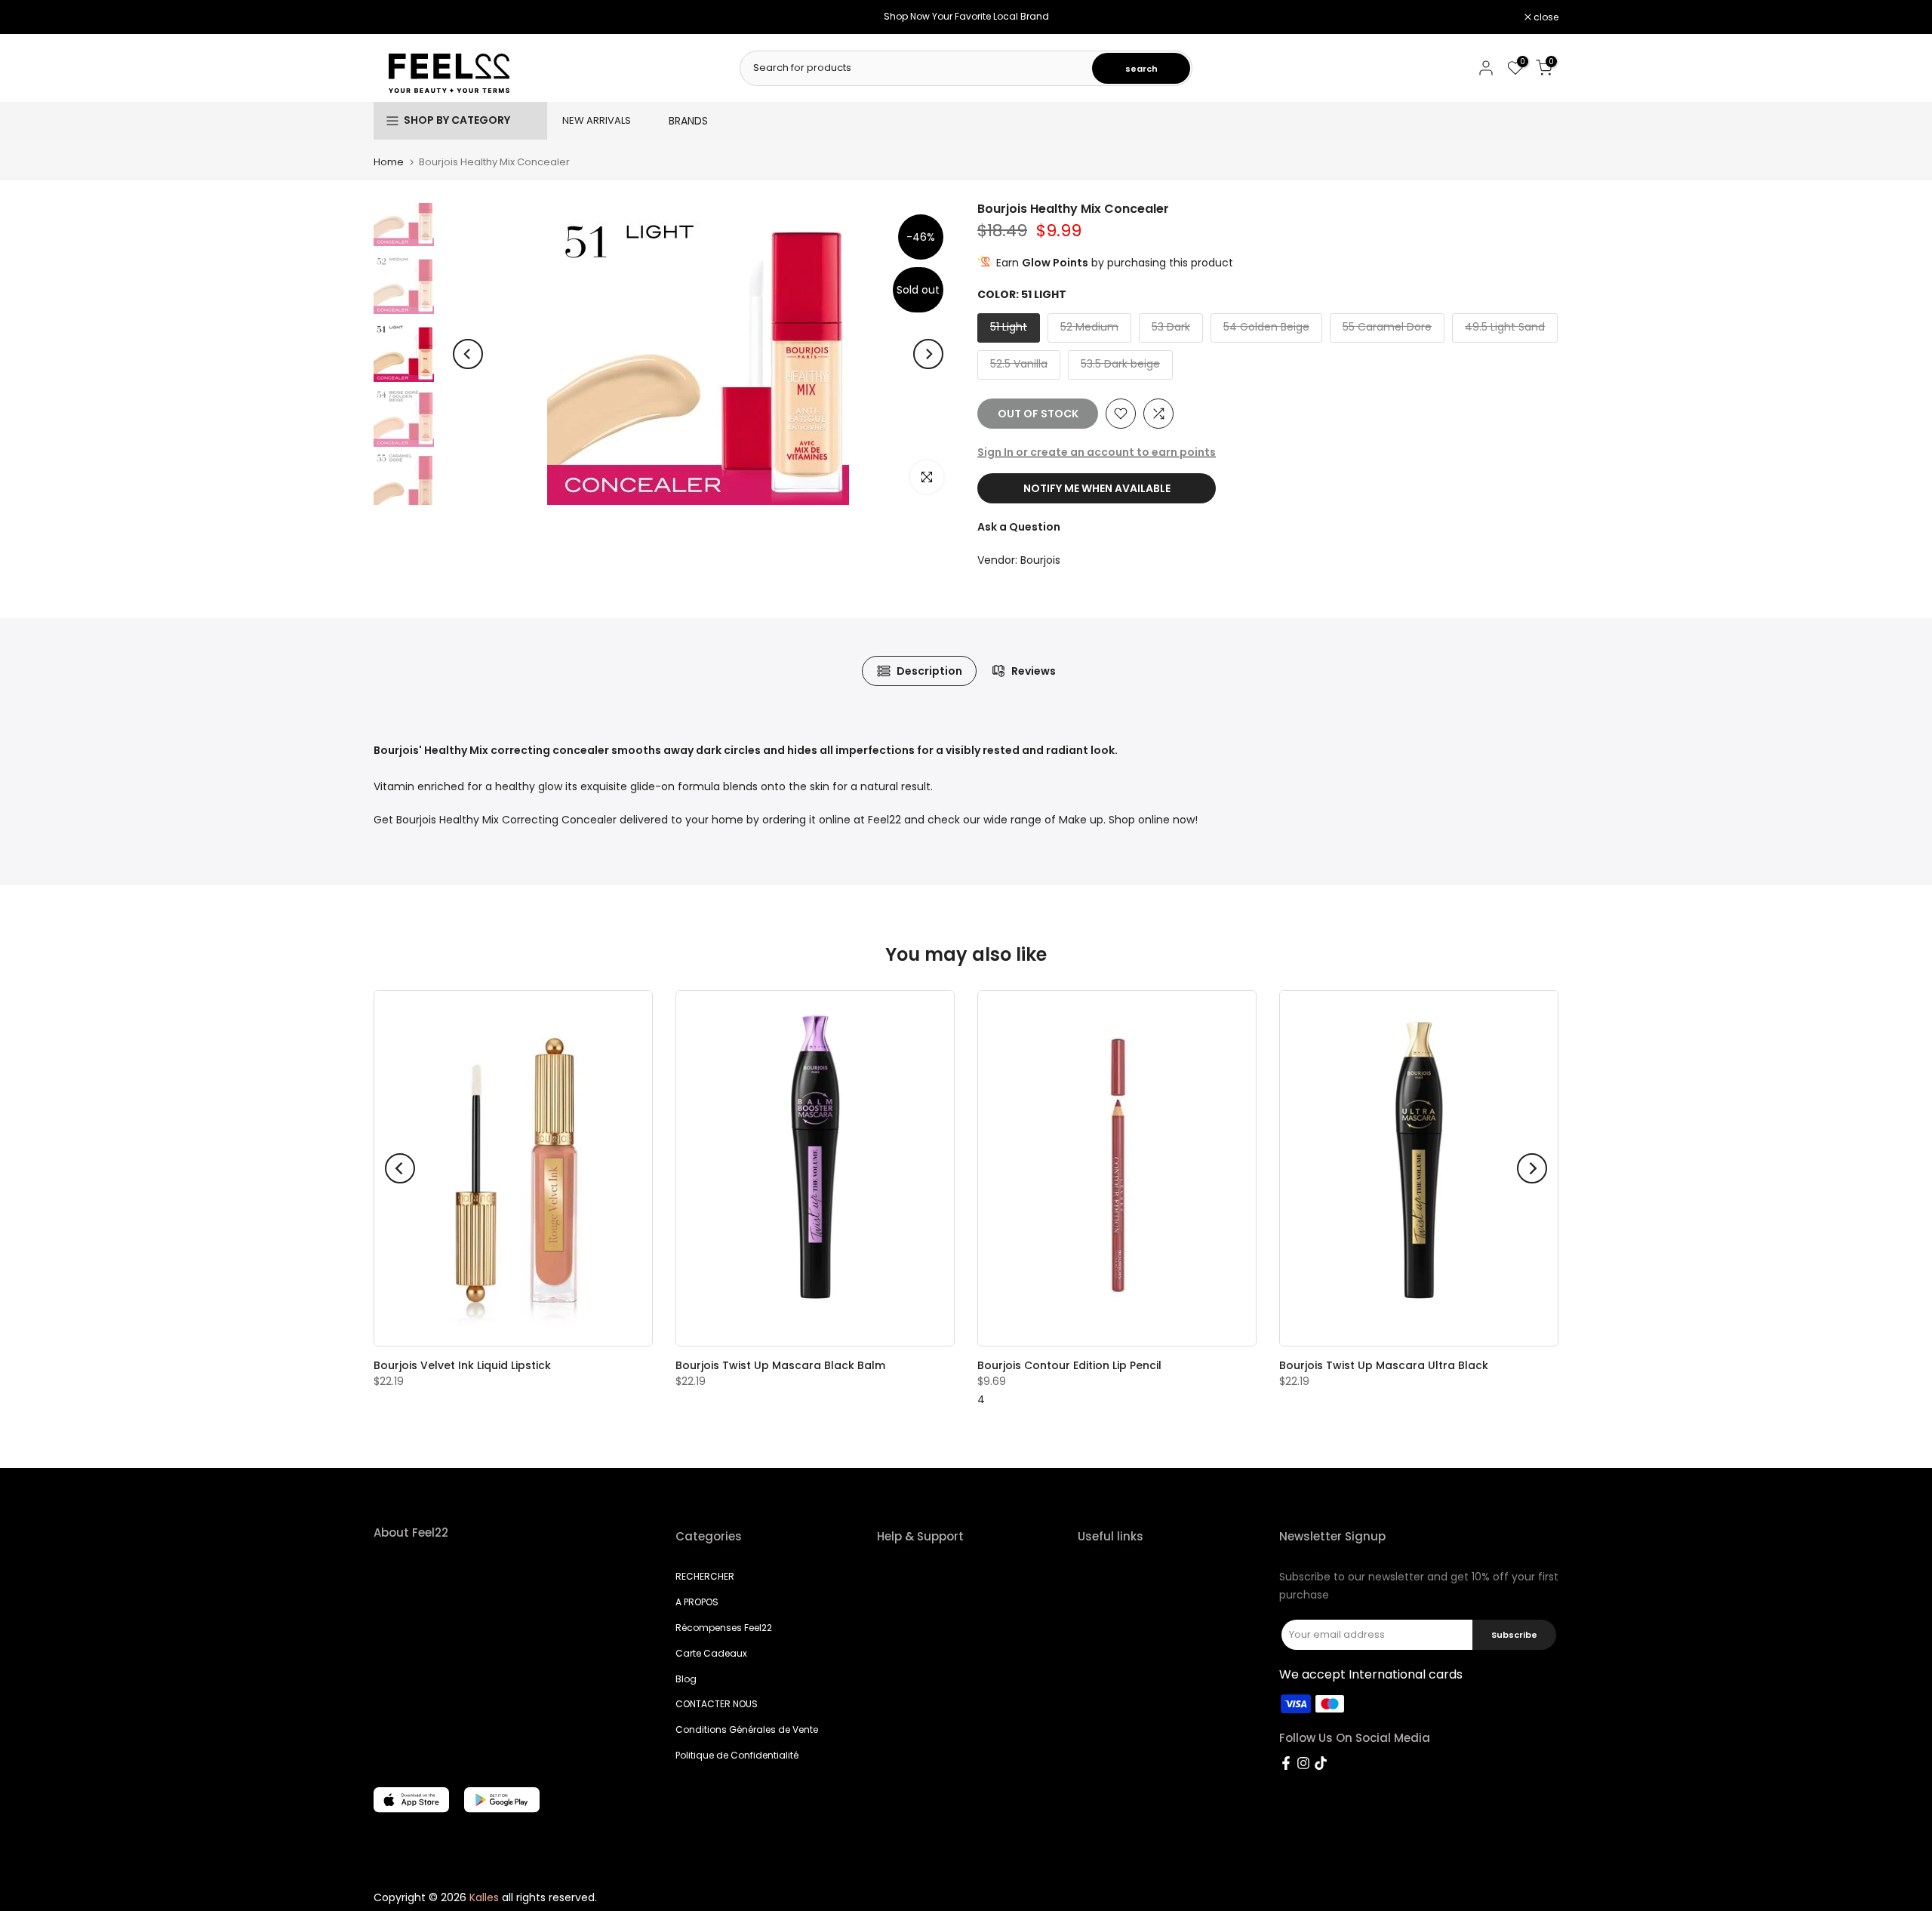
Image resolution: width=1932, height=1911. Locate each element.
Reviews (1034, 671)
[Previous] (468, 354)
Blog (686, 1679)
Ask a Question (1019, 527)
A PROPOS (697, 1602)
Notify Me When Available (1097, 488)
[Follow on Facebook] (1286, 1763)
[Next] (928, 354)
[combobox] (917, 68)
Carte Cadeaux (711, 1653)
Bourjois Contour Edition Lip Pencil (1069, 1366)
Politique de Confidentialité (737, 1755)
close (394, 17)
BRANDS (688, 121)
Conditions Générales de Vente (747, 1729)
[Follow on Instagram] (1303, 1763)
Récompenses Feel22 (724, 1628)
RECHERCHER (705, 1576)
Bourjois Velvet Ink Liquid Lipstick (462, 1366)
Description (929, 671)
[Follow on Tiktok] (1321, 1763)
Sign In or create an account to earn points (1097, 452)
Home (389, 162)
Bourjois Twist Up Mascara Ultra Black (1384, 1366)
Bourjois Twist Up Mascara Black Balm (780, 1366)
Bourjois (1040, 560)
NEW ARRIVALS (597, 120)
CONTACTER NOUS (717, 1704)
